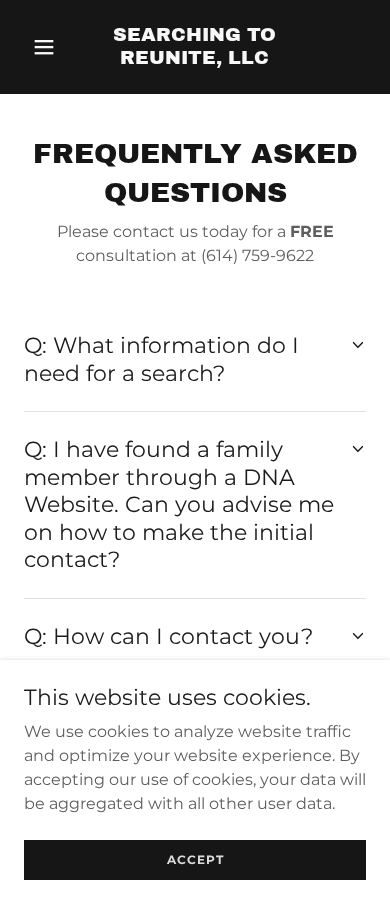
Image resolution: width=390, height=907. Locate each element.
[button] (49, 47)
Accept (195, 859)
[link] (194, 58)
